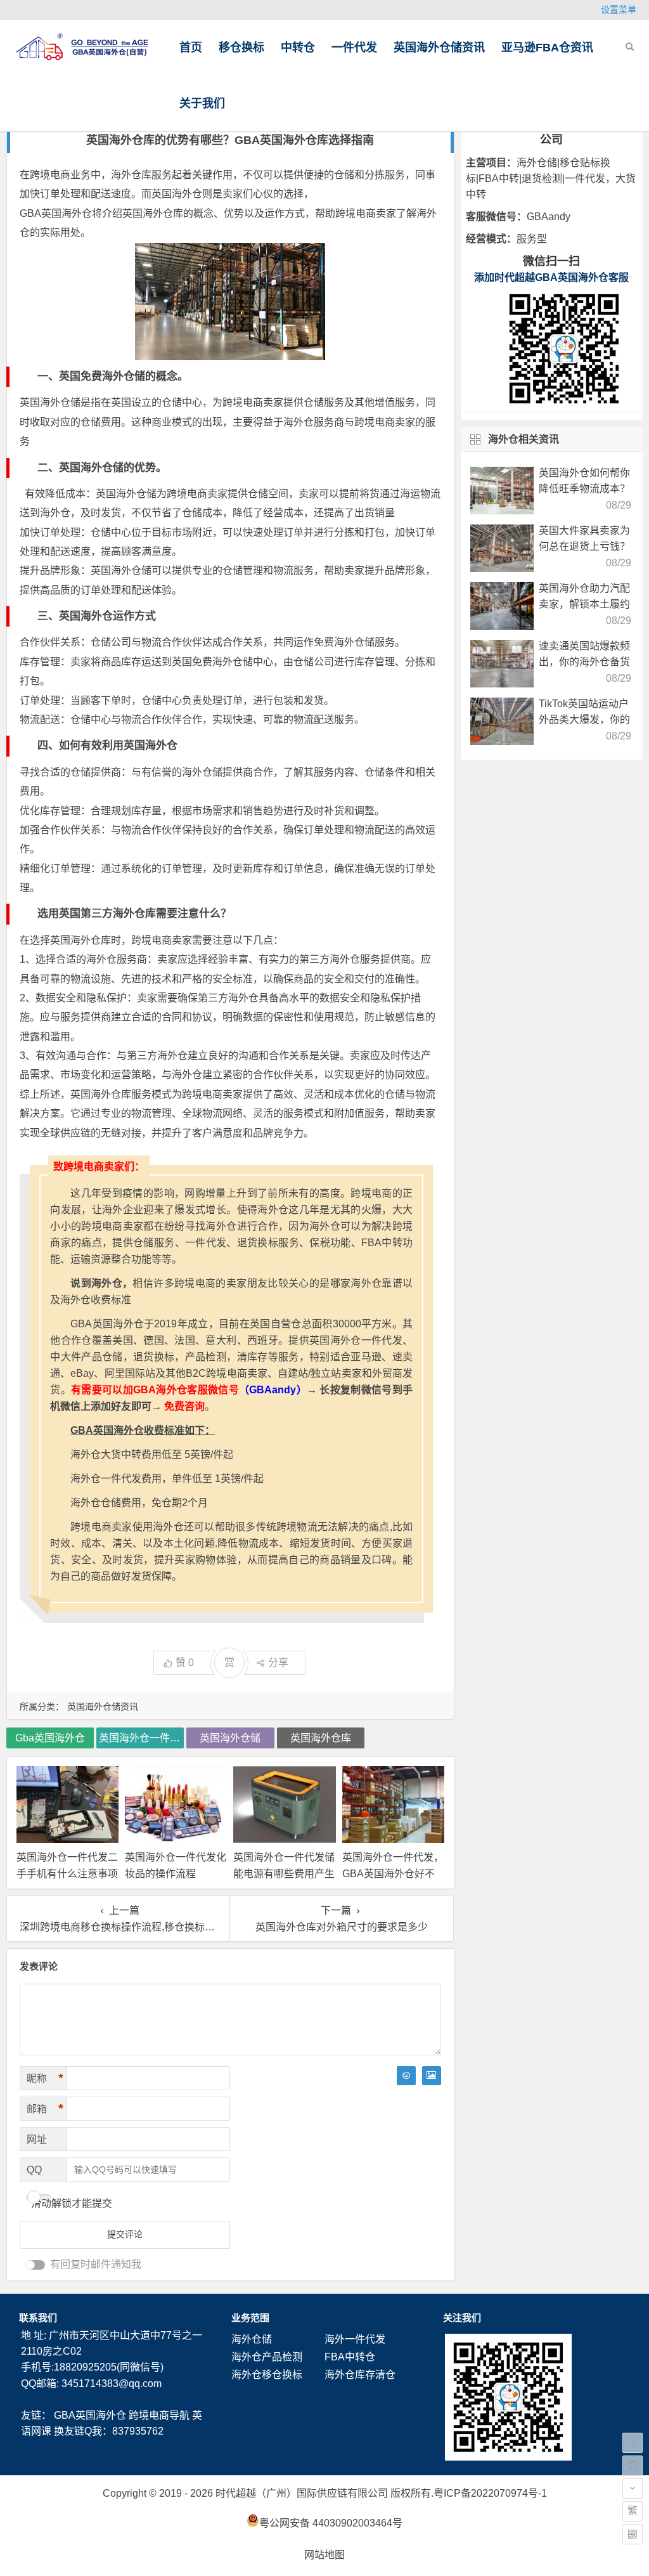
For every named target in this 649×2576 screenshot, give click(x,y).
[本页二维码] (633, 2534)
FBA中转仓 (350, 2357)
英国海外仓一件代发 (141, 1738)
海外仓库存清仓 (360, 2375)
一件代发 (354, 48)
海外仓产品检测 (267, 2357)
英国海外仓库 (153, 213)
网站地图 (324, 2555)
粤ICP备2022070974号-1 (490, 2493)
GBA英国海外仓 (90, 2415)
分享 (278, 1662)
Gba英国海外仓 (50, 1738)
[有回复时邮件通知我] (35, 2265)
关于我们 (202, 103)
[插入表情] (406, 2076)
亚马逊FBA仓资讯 (547, 48)
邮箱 (45, 2109)
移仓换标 (241, 48)
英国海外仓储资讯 (439, 48)
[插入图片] (432, 2076)
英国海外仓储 (230, 1738)
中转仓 (298, 48)
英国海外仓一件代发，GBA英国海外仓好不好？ (393, 1873)
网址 (37, 2139)
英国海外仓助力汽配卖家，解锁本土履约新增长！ (584, 604)
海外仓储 (252, 2339)
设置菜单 (619, 10)
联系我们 (38, 2318)
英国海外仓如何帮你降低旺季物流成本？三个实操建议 (584, 489)
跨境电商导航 (159, 2415)
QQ (34, 2170)
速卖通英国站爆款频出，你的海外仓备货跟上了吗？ (584, 662)
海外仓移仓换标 (267, 2375)
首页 (191, 48)
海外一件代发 (355, 2339)
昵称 (45, 2078)
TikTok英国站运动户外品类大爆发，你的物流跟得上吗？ (584, 719)
